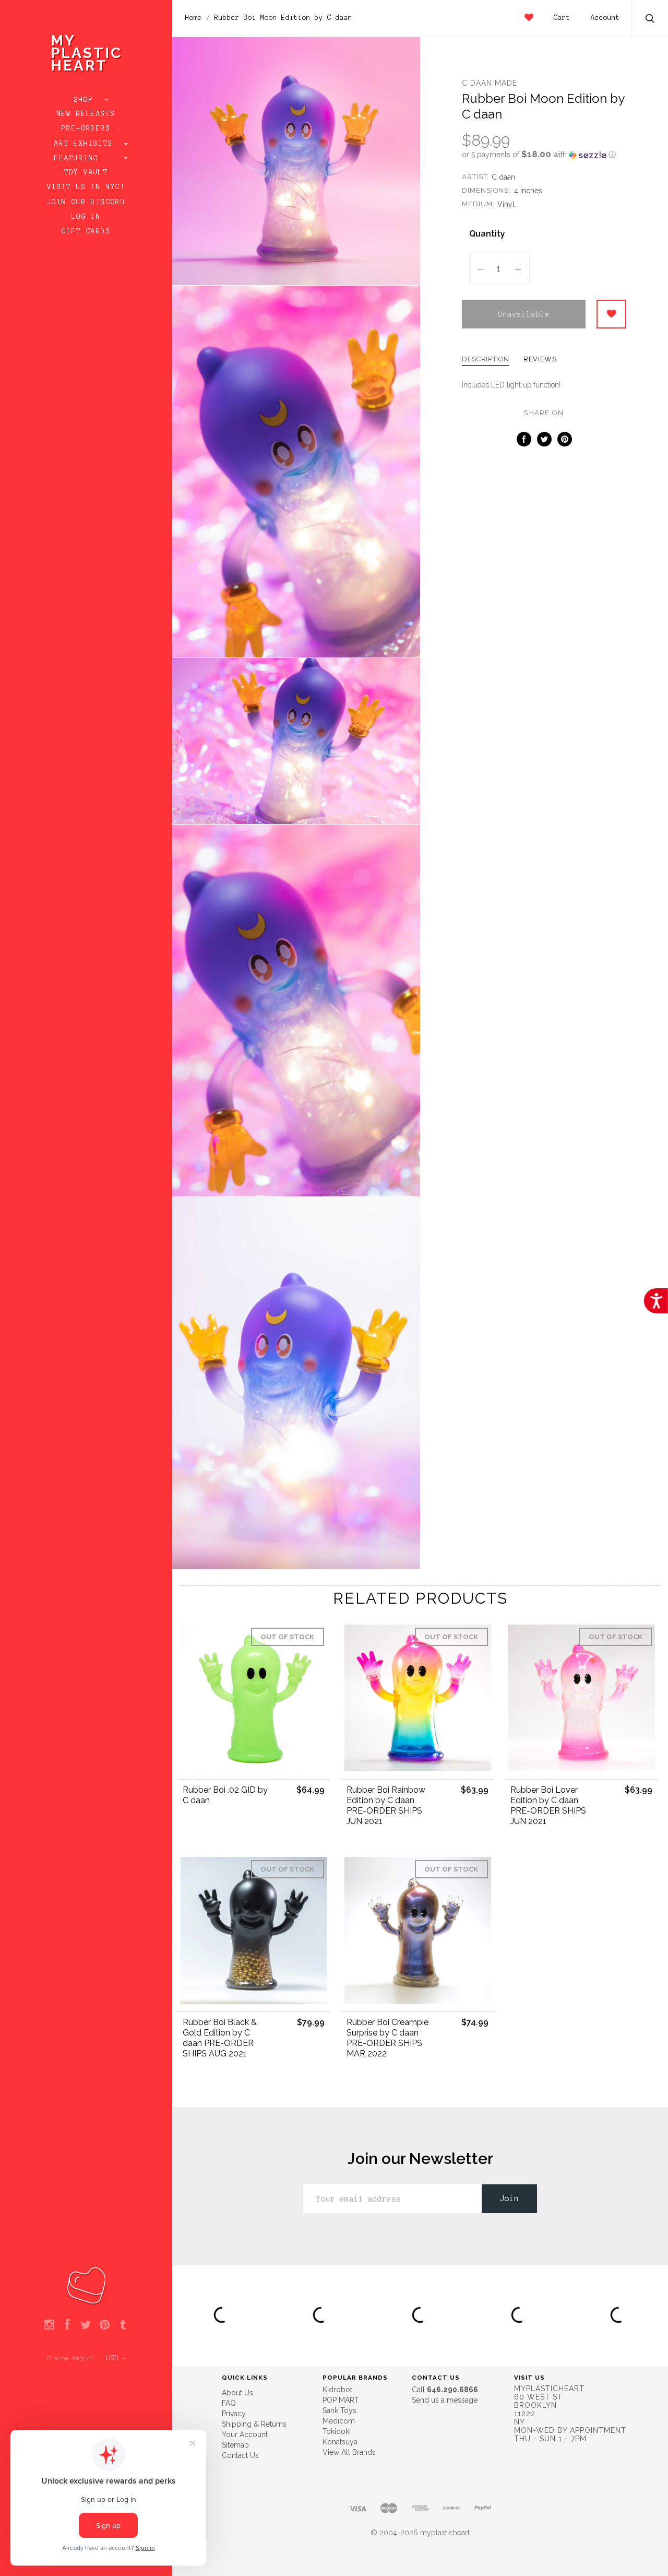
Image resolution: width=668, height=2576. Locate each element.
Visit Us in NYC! (86, 187)
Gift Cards (86, 231)
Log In (86, 217)
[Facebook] (68, 2325)
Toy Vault (86, 172)
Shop (86, 100)
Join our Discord (86, 202)
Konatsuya (340, 2442)
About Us (237, 2393)
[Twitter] (86, 2325)
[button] (544, 155)
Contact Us (240, 2455)
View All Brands (349, 2452)
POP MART (341, 2400)
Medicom (339, 2421)
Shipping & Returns (254, 2424)
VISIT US (529, 2378)
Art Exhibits (86, 144)
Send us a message (445, 2400)
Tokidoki (337, 2431)
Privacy (234, 2414)
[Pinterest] (105, 2325)
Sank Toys (339, 2410)
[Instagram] (49, 2325)
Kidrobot (337, 2390)
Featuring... (86, 158)
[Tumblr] (123, 2325)
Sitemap (235, 2445)
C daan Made (490, 83)
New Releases (86, 114)
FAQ (229, 2403)
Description (486, 359)
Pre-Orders (86, 128)
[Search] (650, 20)
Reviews (540, 359)
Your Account (245, 2434)
